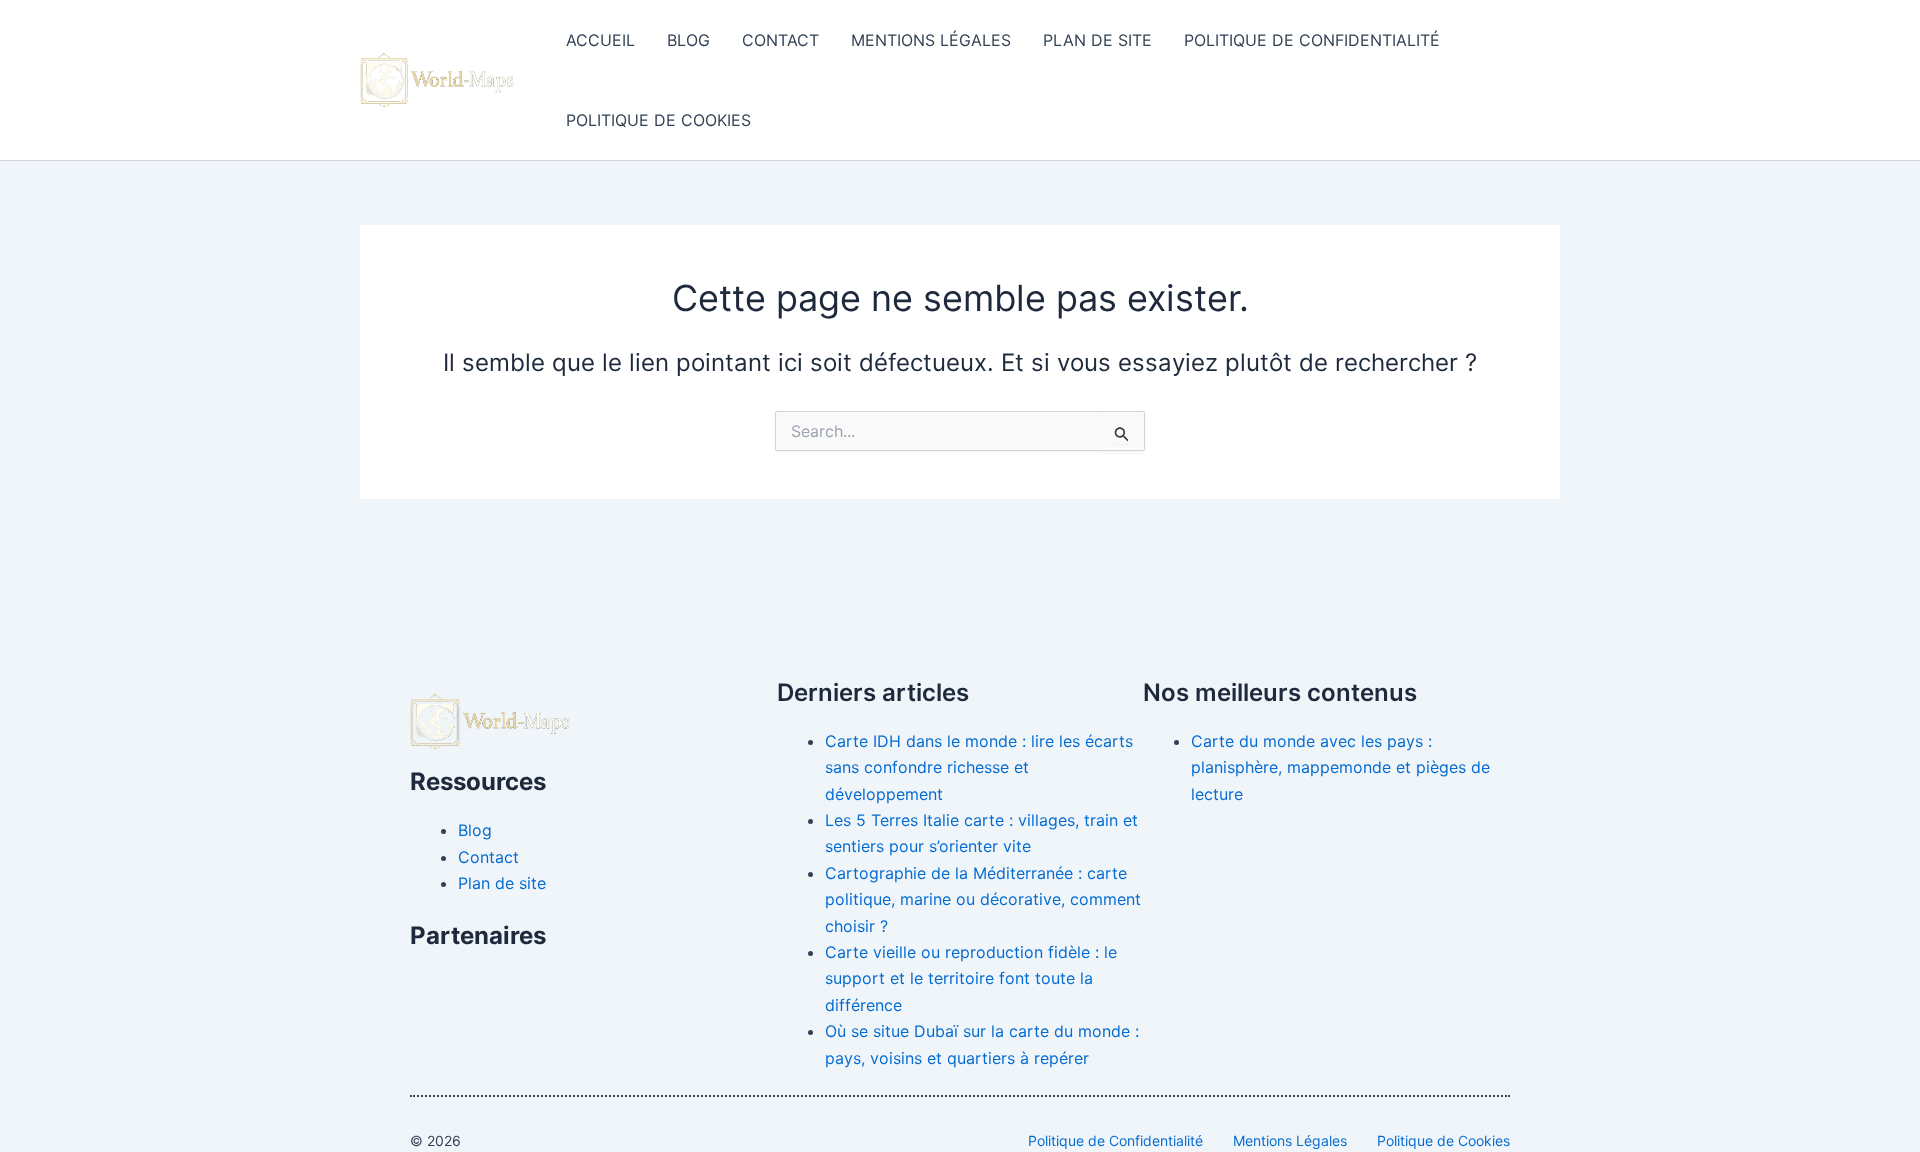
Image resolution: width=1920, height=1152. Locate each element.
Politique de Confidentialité (1312, 40)
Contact (780, 40)
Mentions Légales (931, 40)
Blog (688, 40)
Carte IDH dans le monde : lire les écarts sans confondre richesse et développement (979, 767)
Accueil (600, 40)
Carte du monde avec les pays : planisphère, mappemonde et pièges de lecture (1340, 767)
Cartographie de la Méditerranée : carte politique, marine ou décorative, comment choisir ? (983, 899)
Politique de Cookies (658, 120)
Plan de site (1097, 40)
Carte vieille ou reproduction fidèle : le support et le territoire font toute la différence (971, 978)
